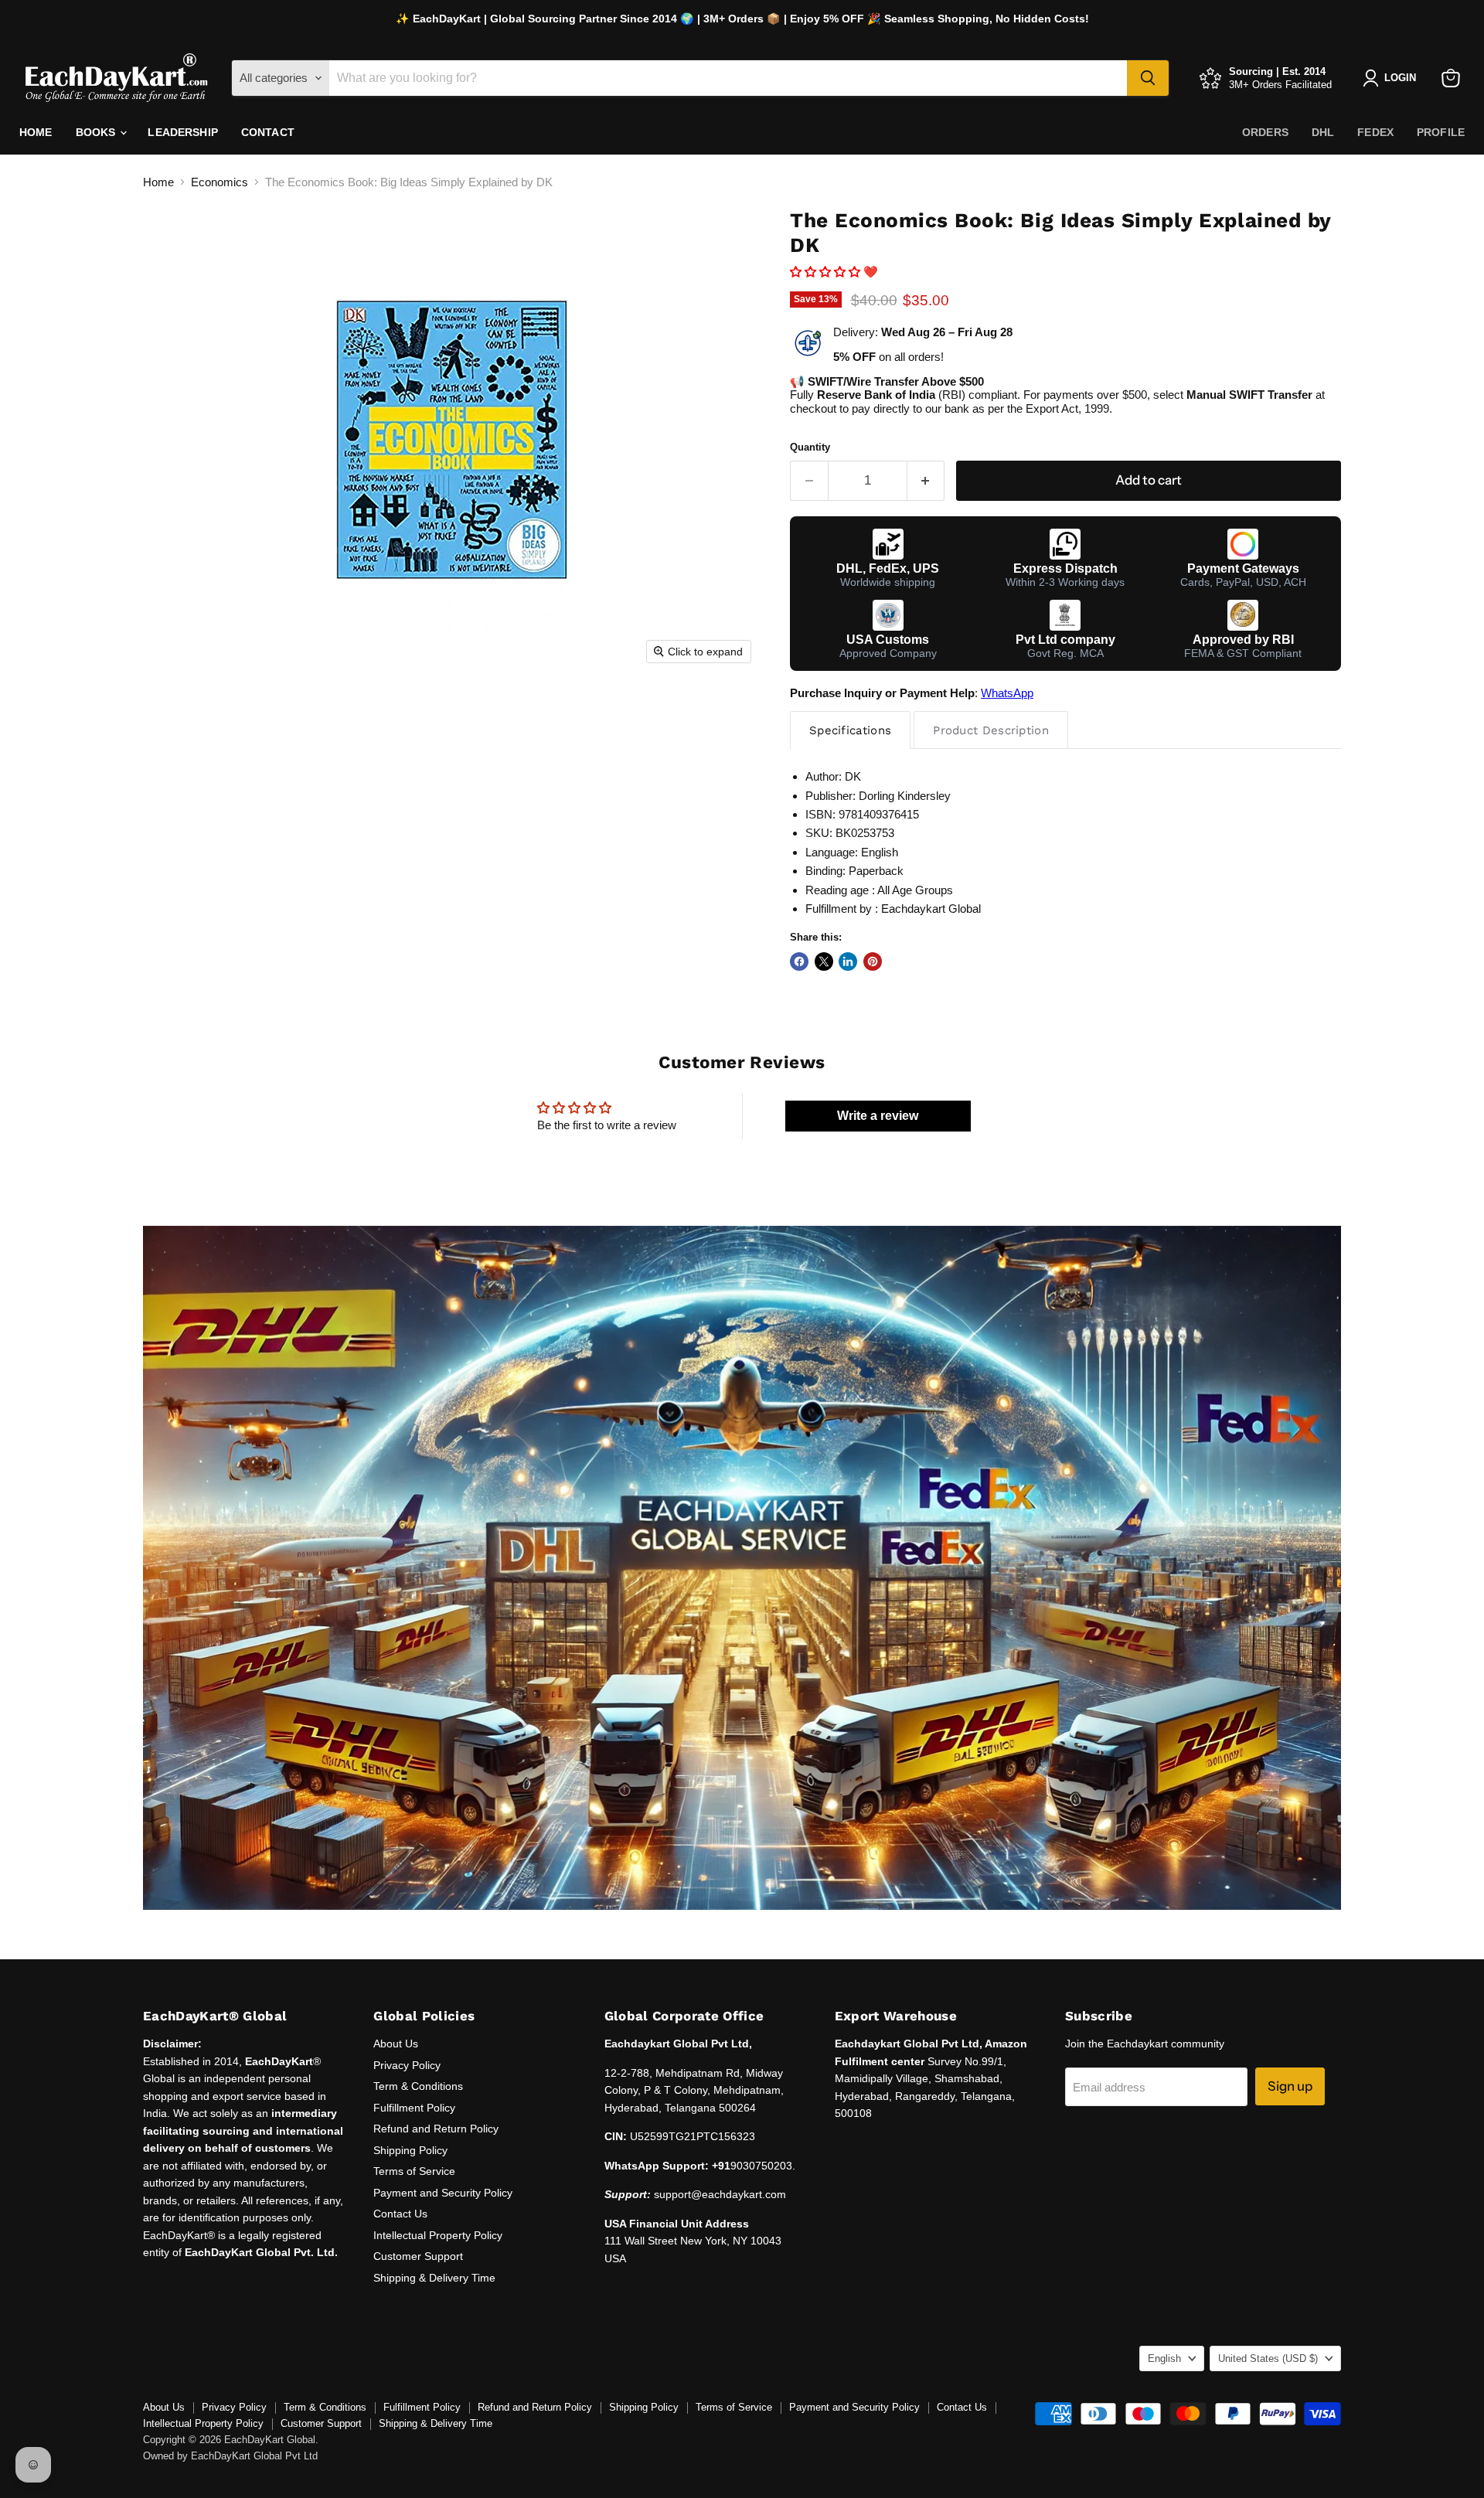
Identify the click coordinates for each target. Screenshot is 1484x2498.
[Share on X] (824, 961)
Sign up (1290, 2086)
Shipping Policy (410, 2150)
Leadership (182, 132)
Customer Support (418, 2256)
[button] (827, 272)
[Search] (1148, 78)
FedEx (1375, 132)
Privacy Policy (407, 2065)
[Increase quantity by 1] (926, 480)
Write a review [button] (878, 1116)
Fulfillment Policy (414, 2108)
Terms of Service (414, 2171)
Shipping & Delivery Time (434, 2278)
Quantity (810, 447)
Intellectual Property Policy (438, 2235)
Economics (220, 182)
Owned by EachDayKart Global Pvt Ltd (230, 2456)
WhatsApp (1007, 693)
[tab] (850, 730)
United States (1268, 2358)
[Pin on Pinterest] (873, 961)
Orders (1265, 132)
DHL (1323, 132)
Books (97, 132)
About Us (396, 2044)
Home (36, 132)
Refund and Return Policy (436, 2129)
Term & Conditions (418, 2086)
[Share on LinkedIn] (848, 961)
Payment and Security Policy (443, 2193)
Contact (268, 132)
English (1164, 2358)
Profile (1441, 132)
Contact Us (400, 2214)
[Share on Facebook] (799, 961)
